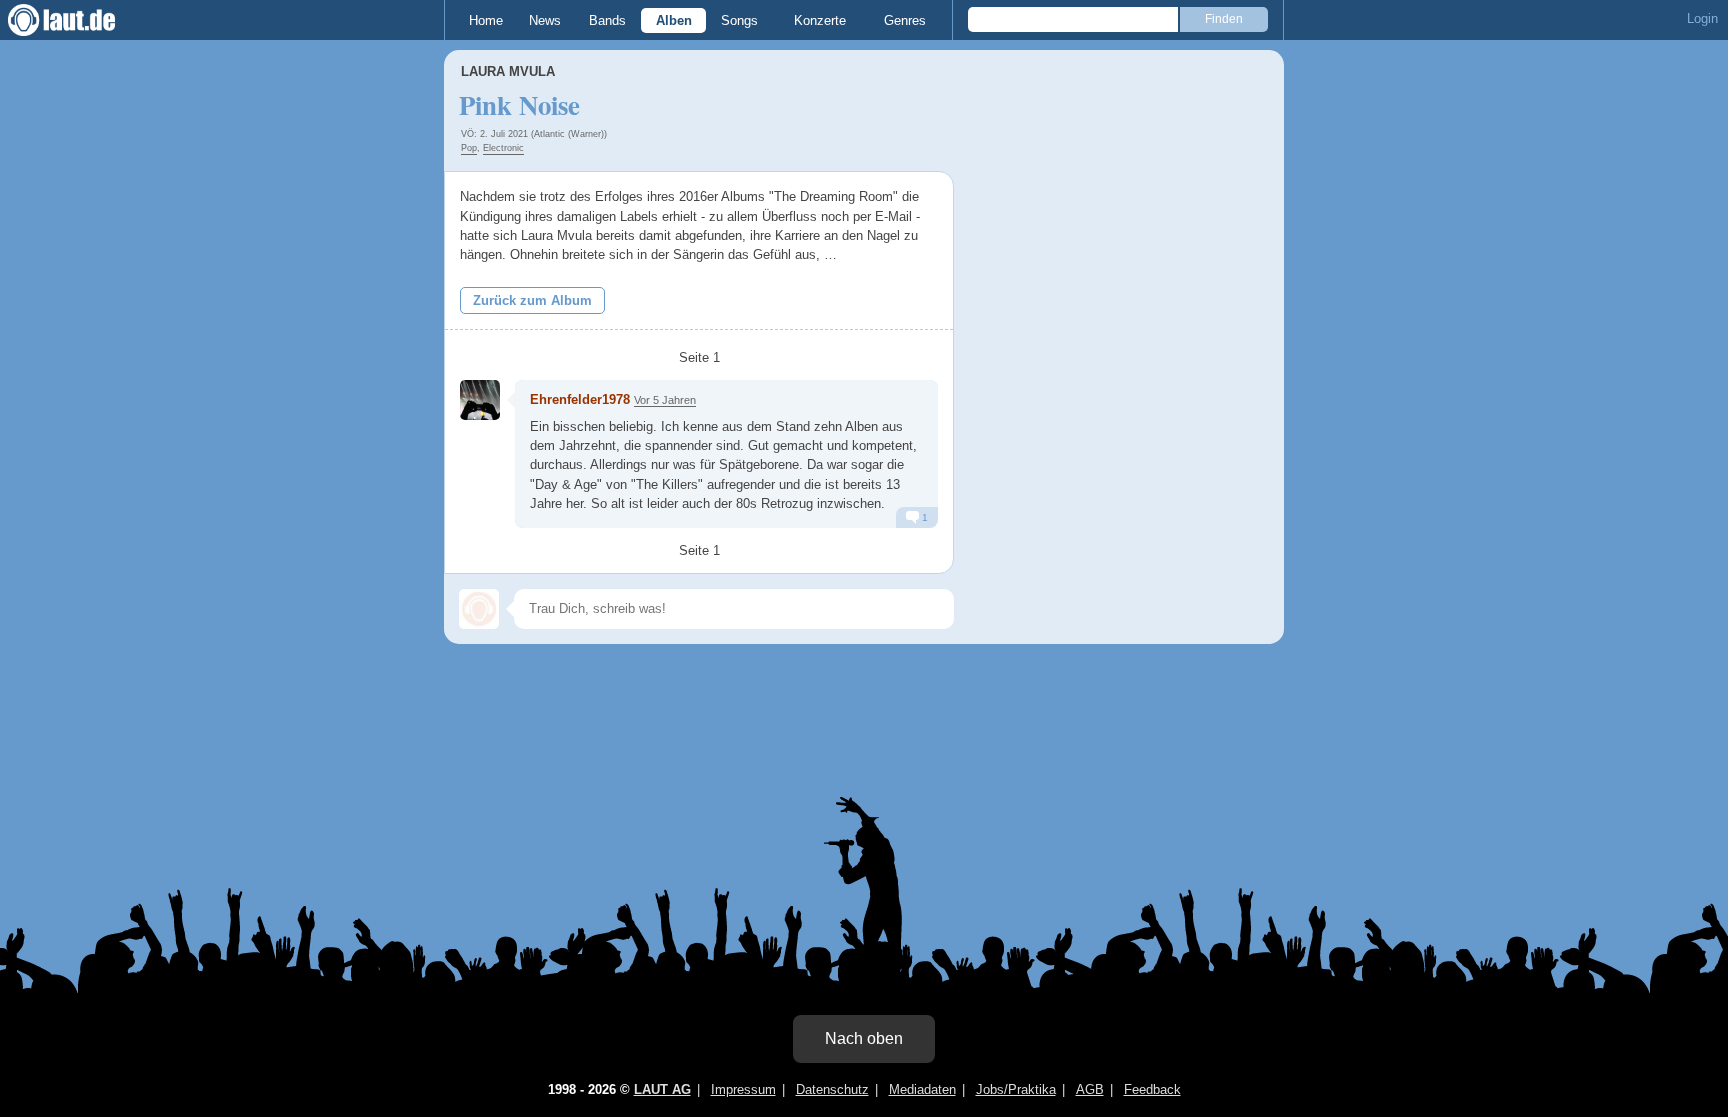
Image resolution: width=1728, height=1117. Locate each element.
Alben (674, 20)
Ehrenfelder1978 (580, 399)
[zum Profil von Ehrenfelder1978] (480, 400)
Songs (739, 20)
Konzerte (820, 20)
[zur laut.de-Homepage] (80, 20)
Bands (607, 20)
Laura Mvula (508, 71)
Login (1702, 18)
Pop (469, 148)
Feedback (1152, 1089)
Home (486, 20)
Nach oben (864, 1038)
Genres (905, 20)
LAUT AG (662, 1089)
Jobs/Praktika (1016, 1089)
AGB (1090, 1089)
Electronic (503, 148)
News (545, 20)
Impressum (743, 1089)
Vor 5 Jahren (665, 400)
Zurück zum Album (532, 300)
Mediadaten (922, 1089)
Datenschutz (832, 1089)
